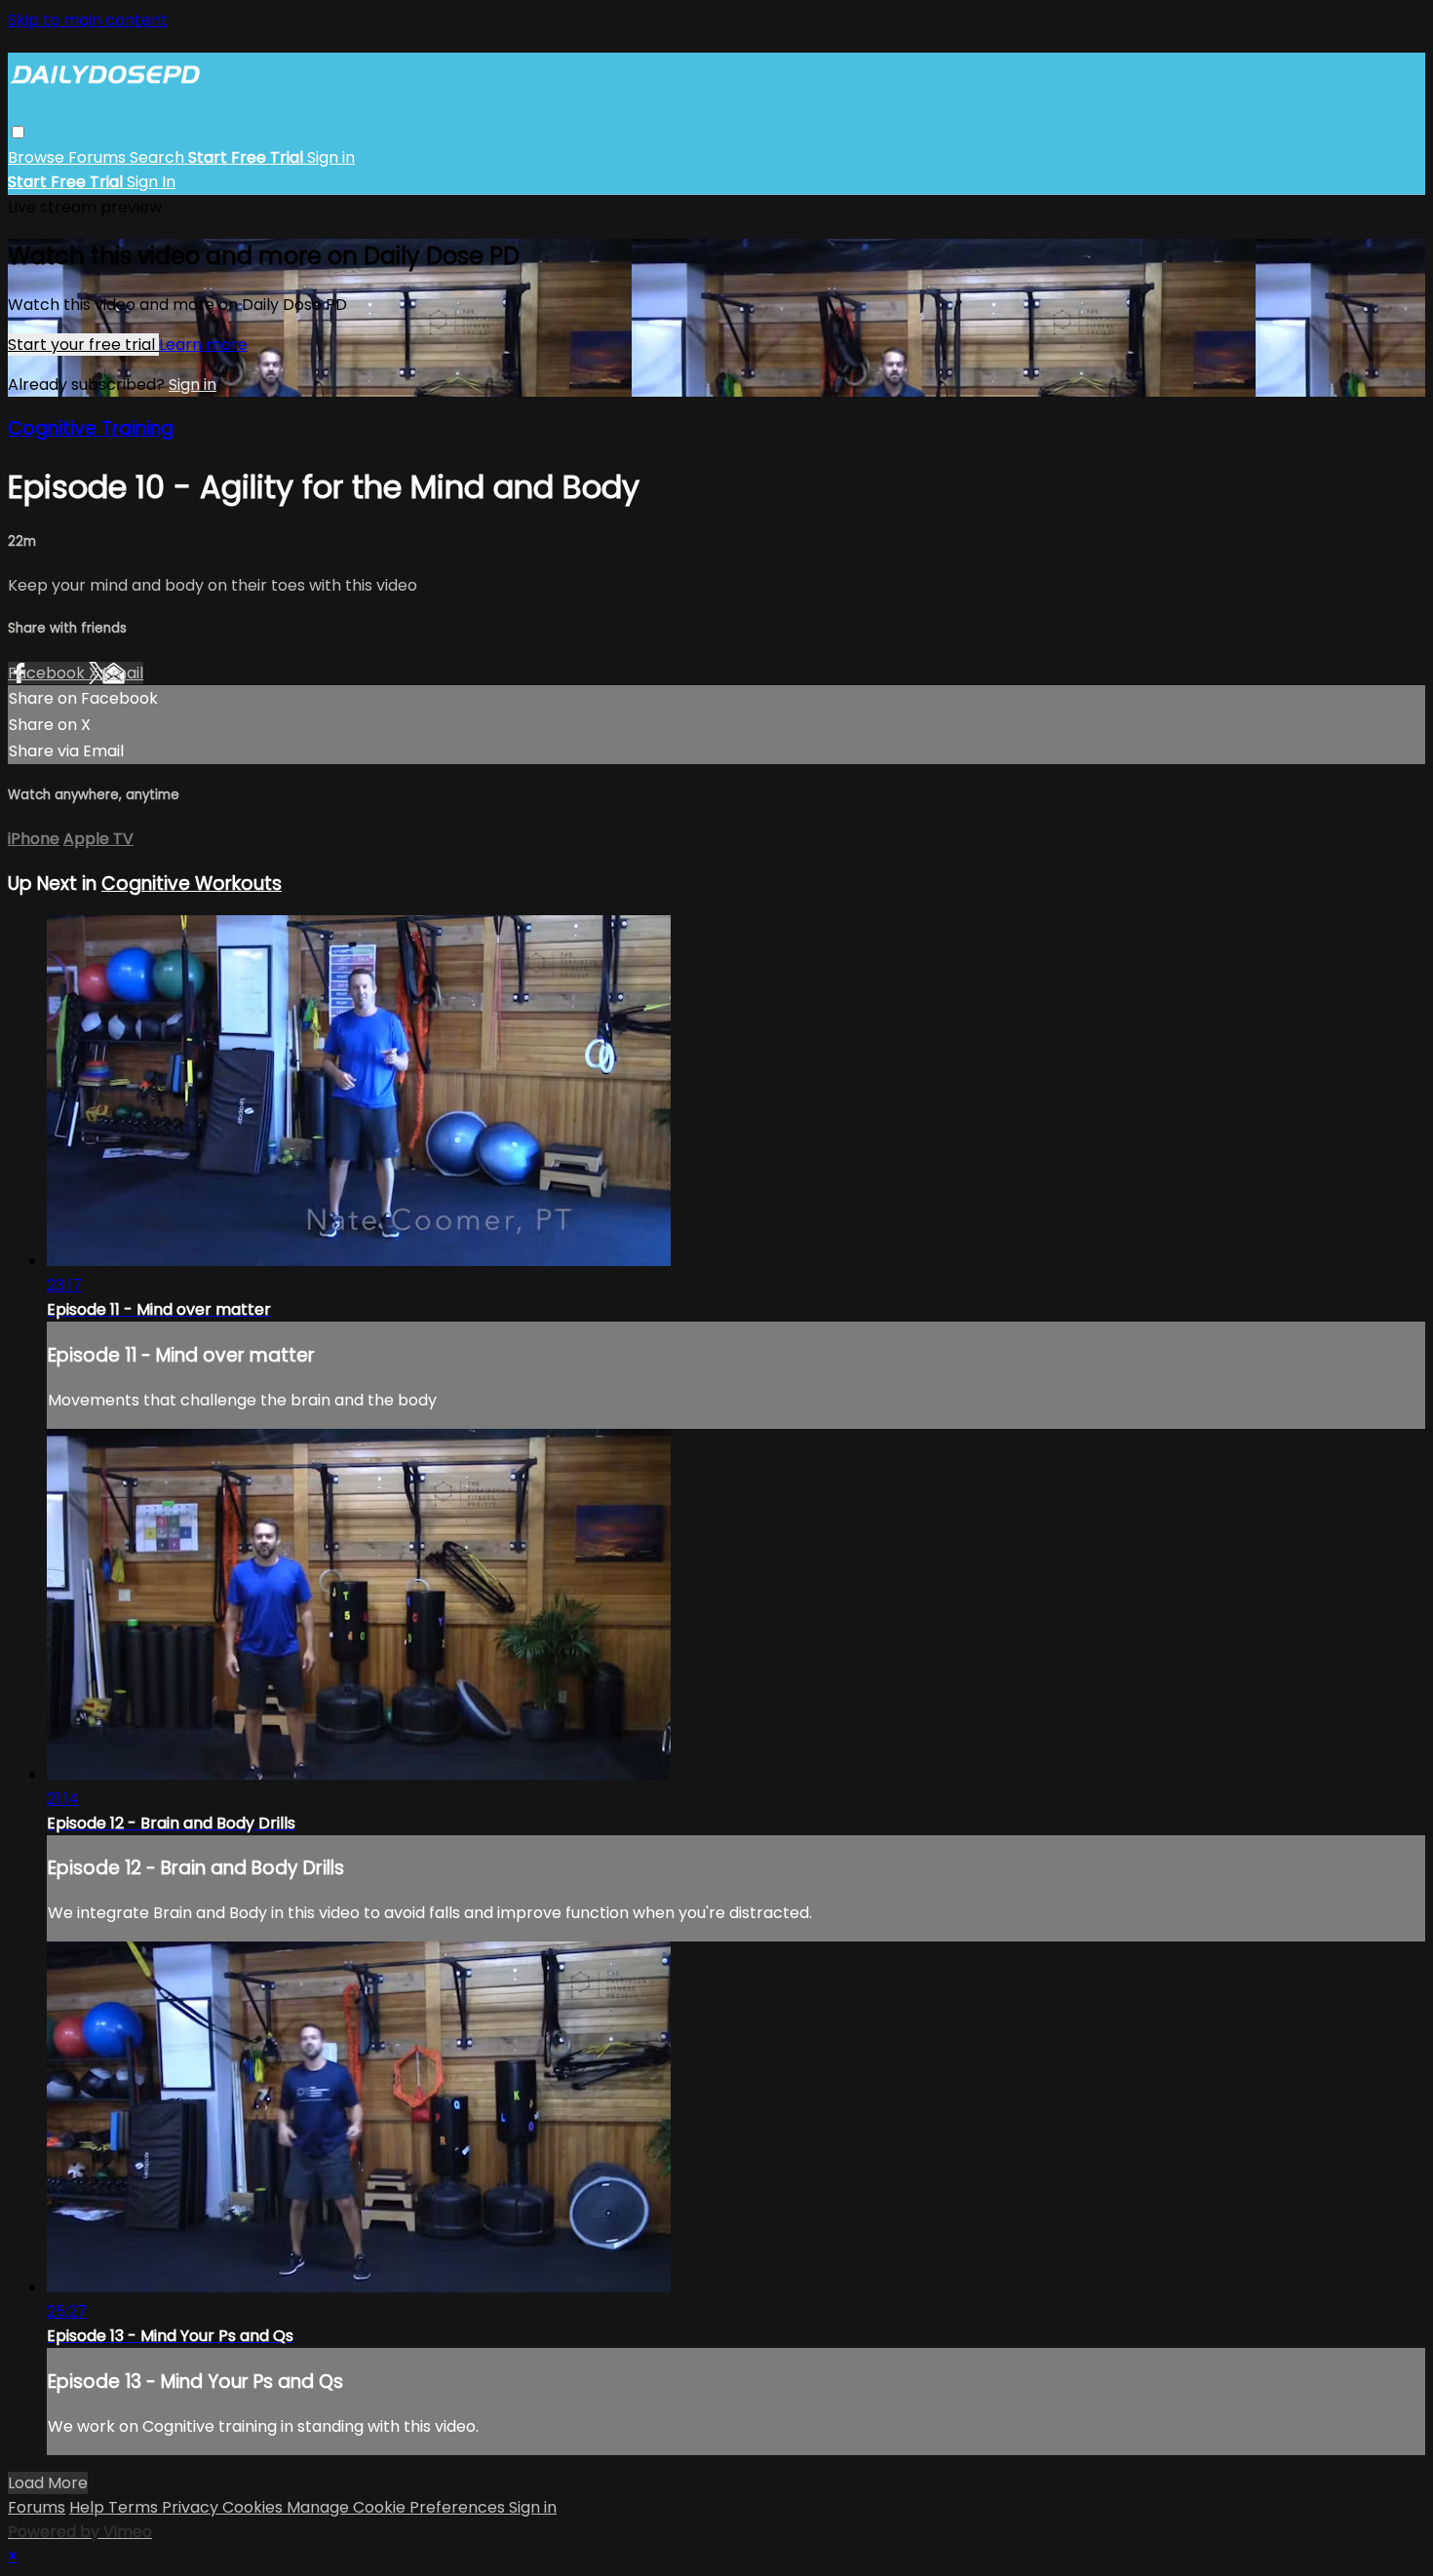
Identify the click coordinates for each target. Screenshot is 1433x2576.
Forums (99, 157)
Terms (135, 2507)
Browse (38, 157)
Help (89, 2507)
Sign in (331, 157)
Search (159, 157)
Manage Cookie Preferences (398, 2507)
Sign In (151, 182)
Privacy (192, 2507)
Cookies (254, 2507)
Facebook (48, 673)
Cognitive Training (91, 428)
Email (123, 673)
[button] (18, 132)
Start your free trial (83, 345)
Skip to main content (88, 20)
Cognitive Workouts (192, 884)
